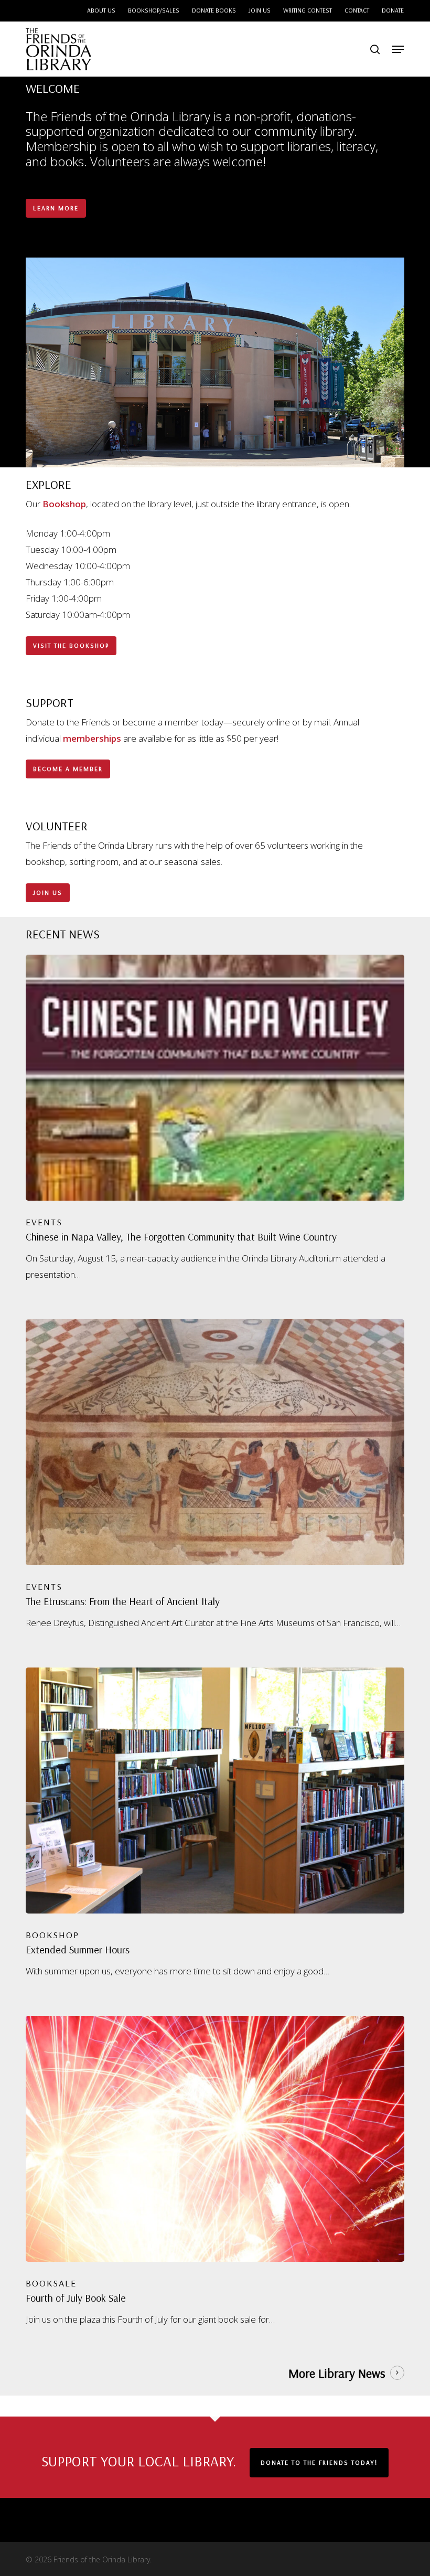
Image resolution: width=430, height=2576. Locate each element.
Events (44, 1222)
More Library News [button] (337, 2373)
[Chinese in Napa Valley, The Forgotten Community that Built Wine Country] (215, 1119)
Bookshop (64, 504)
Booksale (51, 2283)
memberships (92, 738)
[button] (398, 49)
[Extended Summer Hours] (215, 1823)
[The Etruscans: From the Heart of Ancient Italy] (215, 1475)
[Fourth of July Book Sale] (215, 2172)
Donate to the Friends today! (319, 2462)
